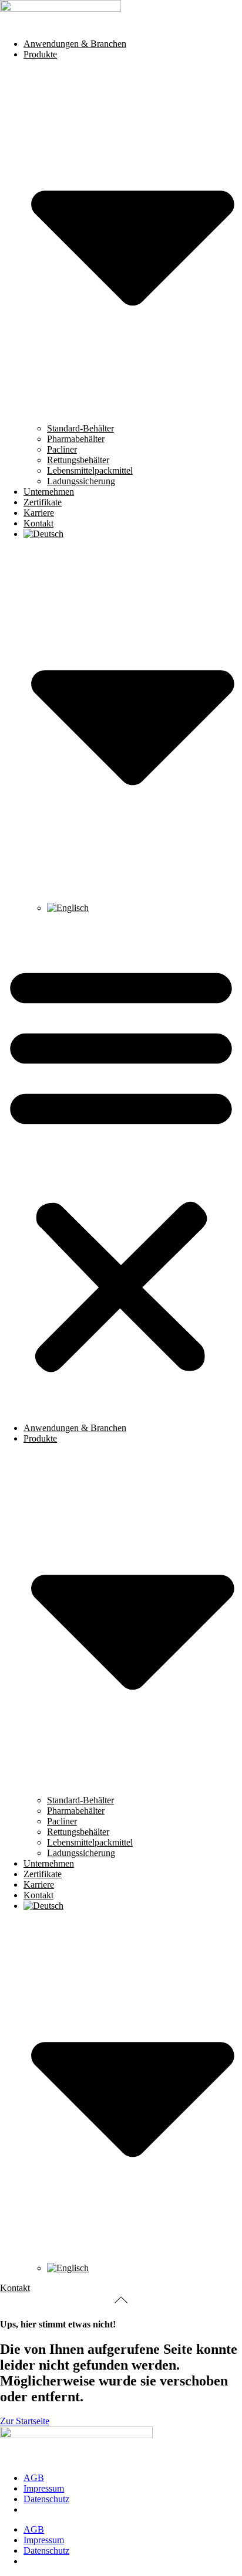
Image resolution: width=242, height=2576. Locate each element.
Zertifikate (43, 502)
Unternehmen (49, 492)
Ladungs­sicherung (81, 481)
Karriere (39, 513)
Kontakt (38, 523)
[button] (121, 1167)
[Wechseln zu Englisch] (68, 908)
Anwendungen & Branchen (75, 44)
